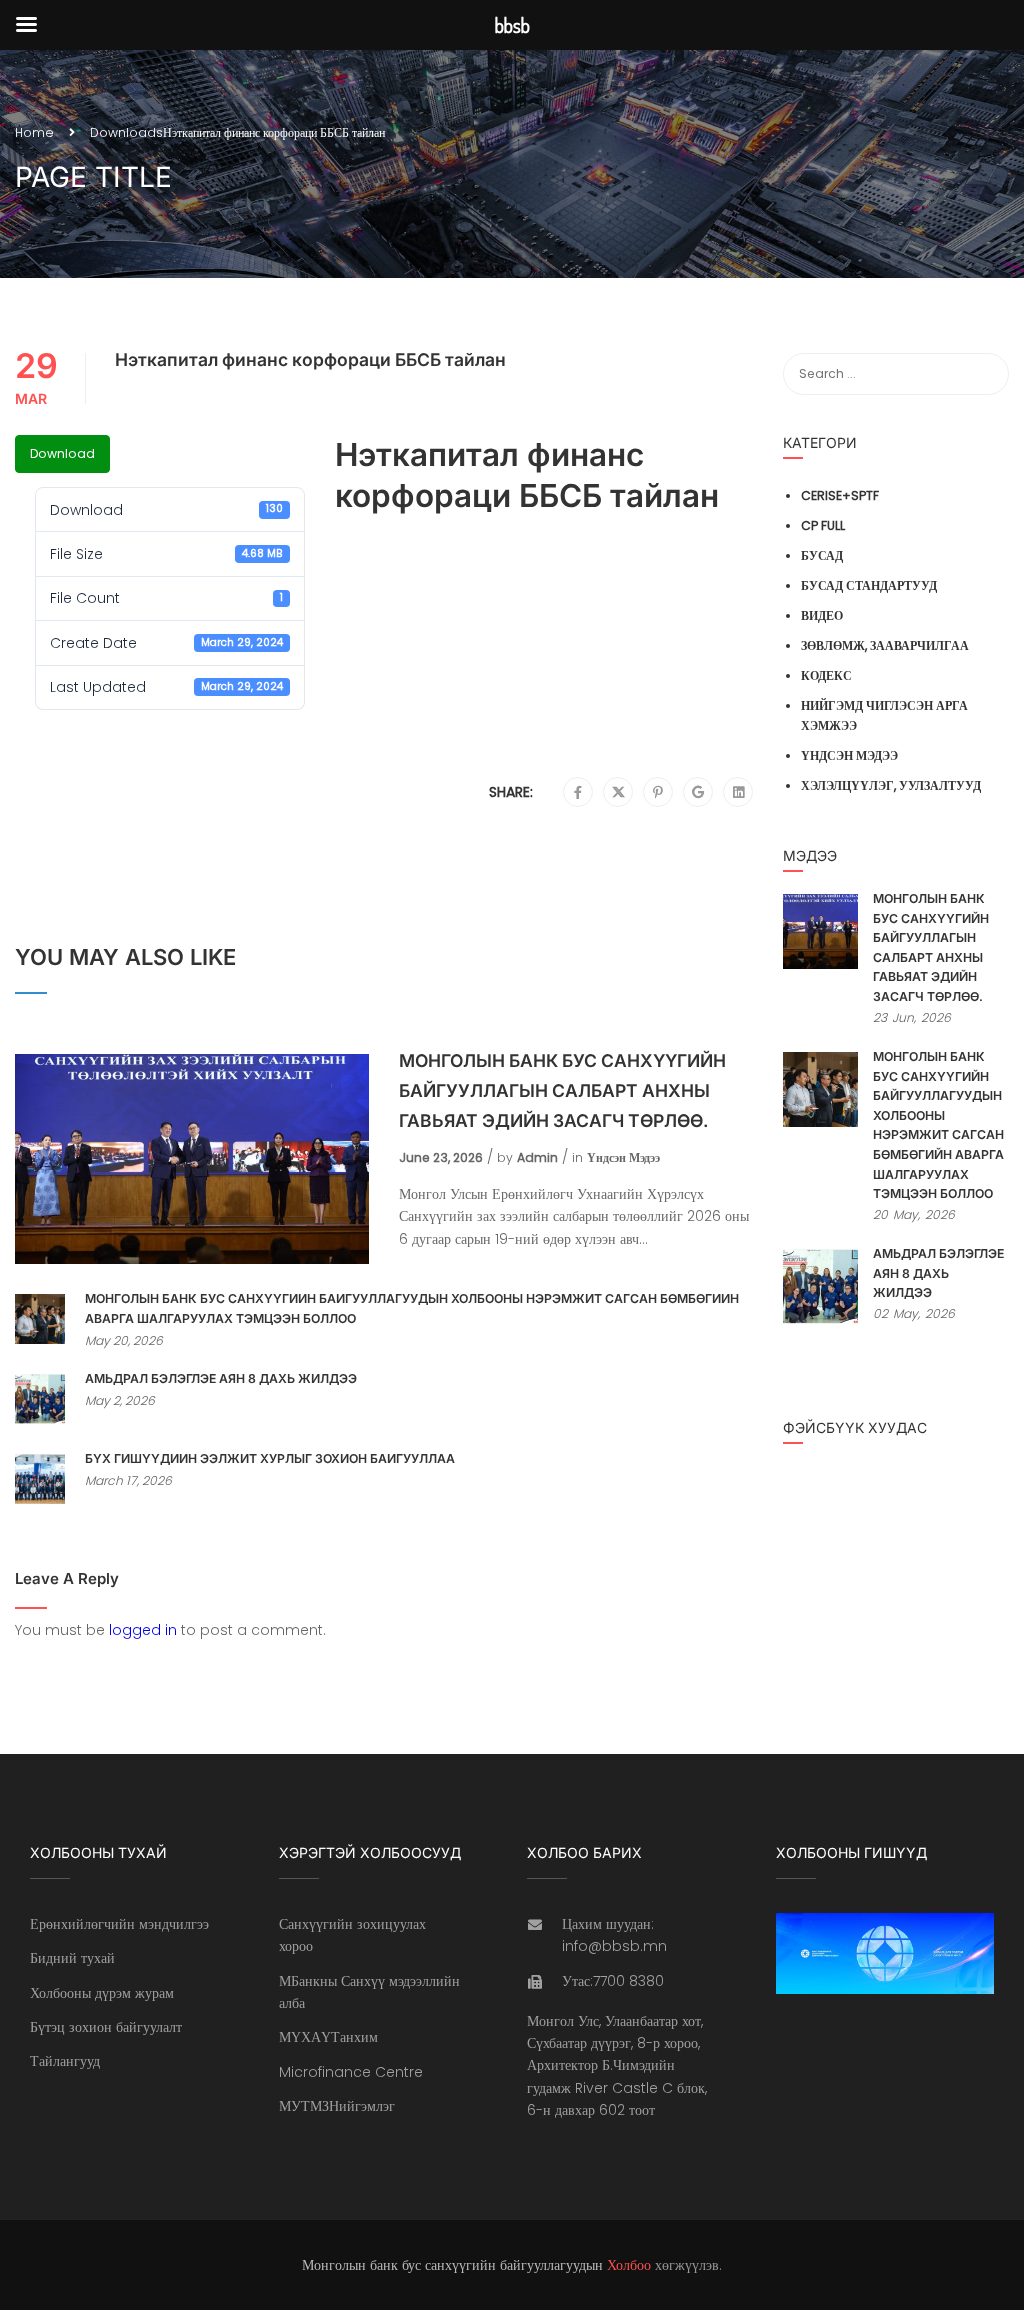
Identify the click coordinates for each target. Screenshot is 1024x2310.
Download (62, 453)
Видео (822, 615)
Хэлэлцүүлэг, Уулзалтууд (891, 785)
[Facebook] (578, 793)
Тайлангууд (65, 2061)
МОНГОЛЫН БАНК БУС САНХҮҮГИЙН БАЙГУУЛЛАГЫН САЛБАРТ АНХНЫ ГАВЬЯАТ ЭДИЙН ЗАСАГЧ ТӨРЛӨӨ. (562, 1090)
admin (537, 1157)
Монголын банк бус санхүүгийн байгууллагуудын (452, 2265)
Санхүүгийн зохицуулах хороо (352, 1935)
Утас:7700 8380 (613, 1981)
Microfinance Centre (351, 2072)
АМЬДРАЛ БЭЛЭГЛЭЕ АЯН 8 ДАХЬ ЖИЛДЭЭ (221, 1378)
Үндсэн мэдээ (623, 1157)
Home (34, 132)
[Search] (984, 374)
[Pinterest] (658, 793)
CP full (823, 525)
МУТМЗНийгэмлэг (337, 2106)
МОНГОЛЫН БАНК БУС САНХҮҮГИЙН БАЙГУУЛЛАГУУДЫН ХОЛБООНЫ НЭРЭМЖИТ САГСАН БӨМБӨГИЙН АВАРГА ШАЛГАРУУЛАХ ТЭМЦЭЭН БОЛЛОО (412, 1308)
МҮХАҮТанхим (328, 2037)
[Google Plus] (698, 793)
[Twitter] (618, 793)
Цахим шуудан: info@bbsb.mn (614, 1935)
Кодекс (826, 675)
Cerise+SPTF (840, 495)
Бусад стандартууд (869, 585)
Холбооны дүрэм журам (102, 1993)
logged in (143, 1630)
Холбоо (629, 2265)
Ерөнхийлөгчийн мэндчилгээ (119, 1924)
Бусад (822, 555)
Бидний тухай (72, 1958)
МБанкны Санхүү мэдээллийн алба (369, 1992)
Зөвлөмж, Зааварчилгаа (885, 645)
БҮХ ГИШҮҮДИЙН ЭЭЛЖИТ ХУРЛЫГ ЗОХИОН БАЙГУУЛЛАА (270, 1458)
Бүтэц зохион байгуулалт (106, 2027)
